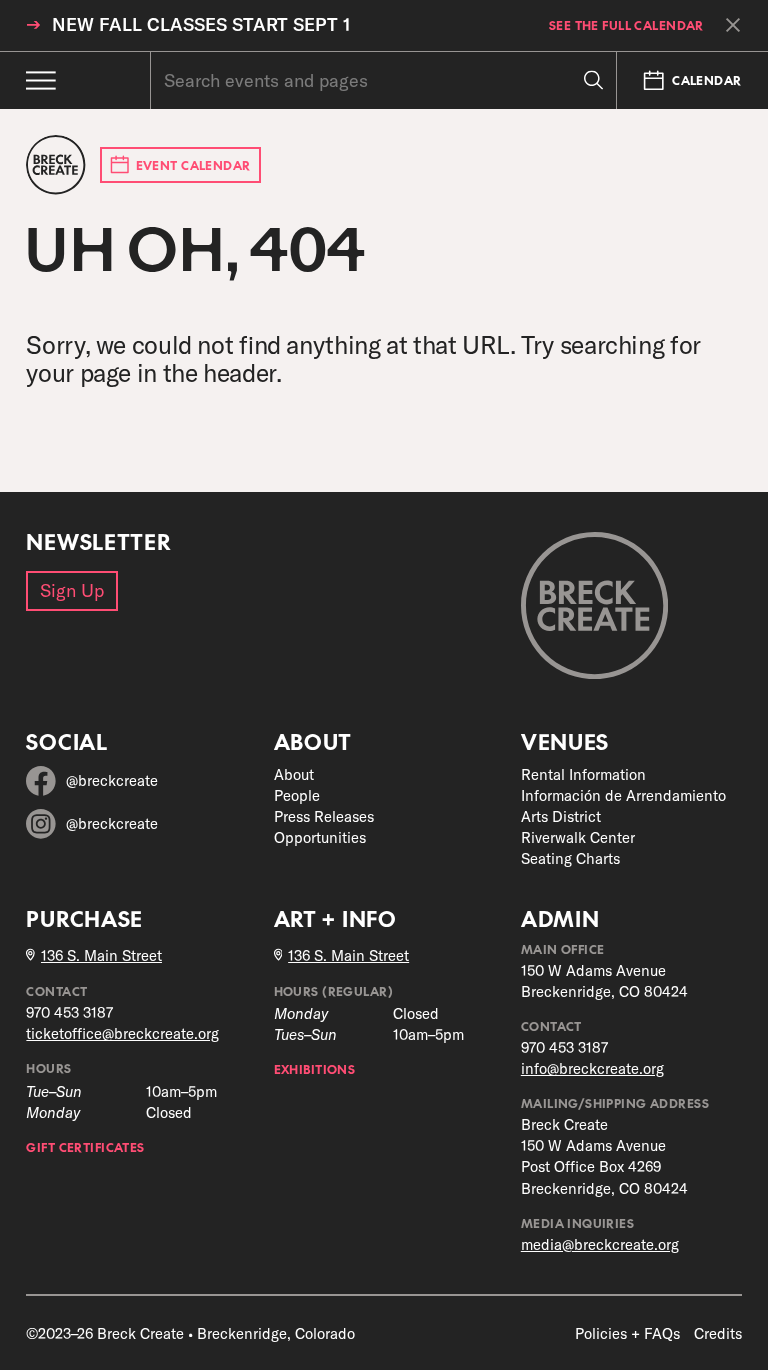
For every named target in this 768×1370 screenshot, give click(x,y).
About (294, 774)
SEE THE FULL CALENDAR (626, 25)
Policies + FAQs (627, 1333)
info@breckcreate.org (592, 1068)
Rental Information (583, 774)
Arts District (561, 816)
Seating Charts (570, 858)
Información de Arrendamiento (623, 795)
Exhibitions (315, 1068)
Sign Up (72, 590)
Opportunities (320, 837)
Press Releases (324, 816)
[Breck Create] (55, 164)
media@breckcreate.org (600, 1244)
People (297, 795)
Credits (718, 1333)
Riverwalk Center (578, 837)
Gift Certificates (85, 1146)
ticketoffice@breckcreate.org (122, 1033)
